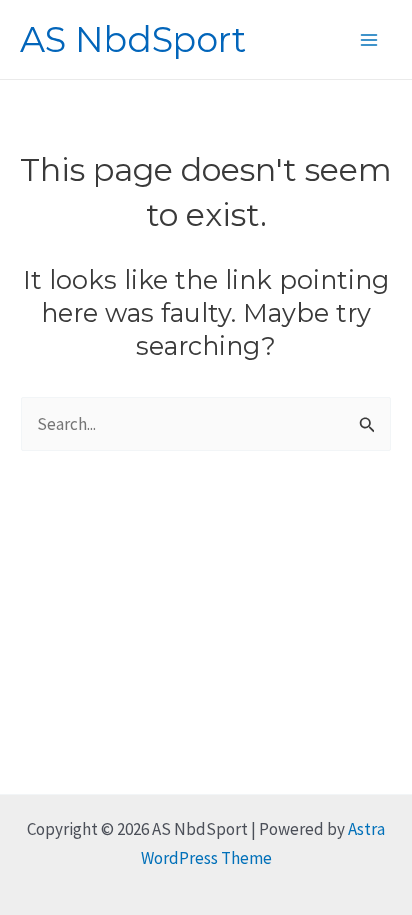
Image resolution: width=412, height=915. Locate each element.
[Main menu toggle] (370, 40)
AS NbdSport (133, 39)
